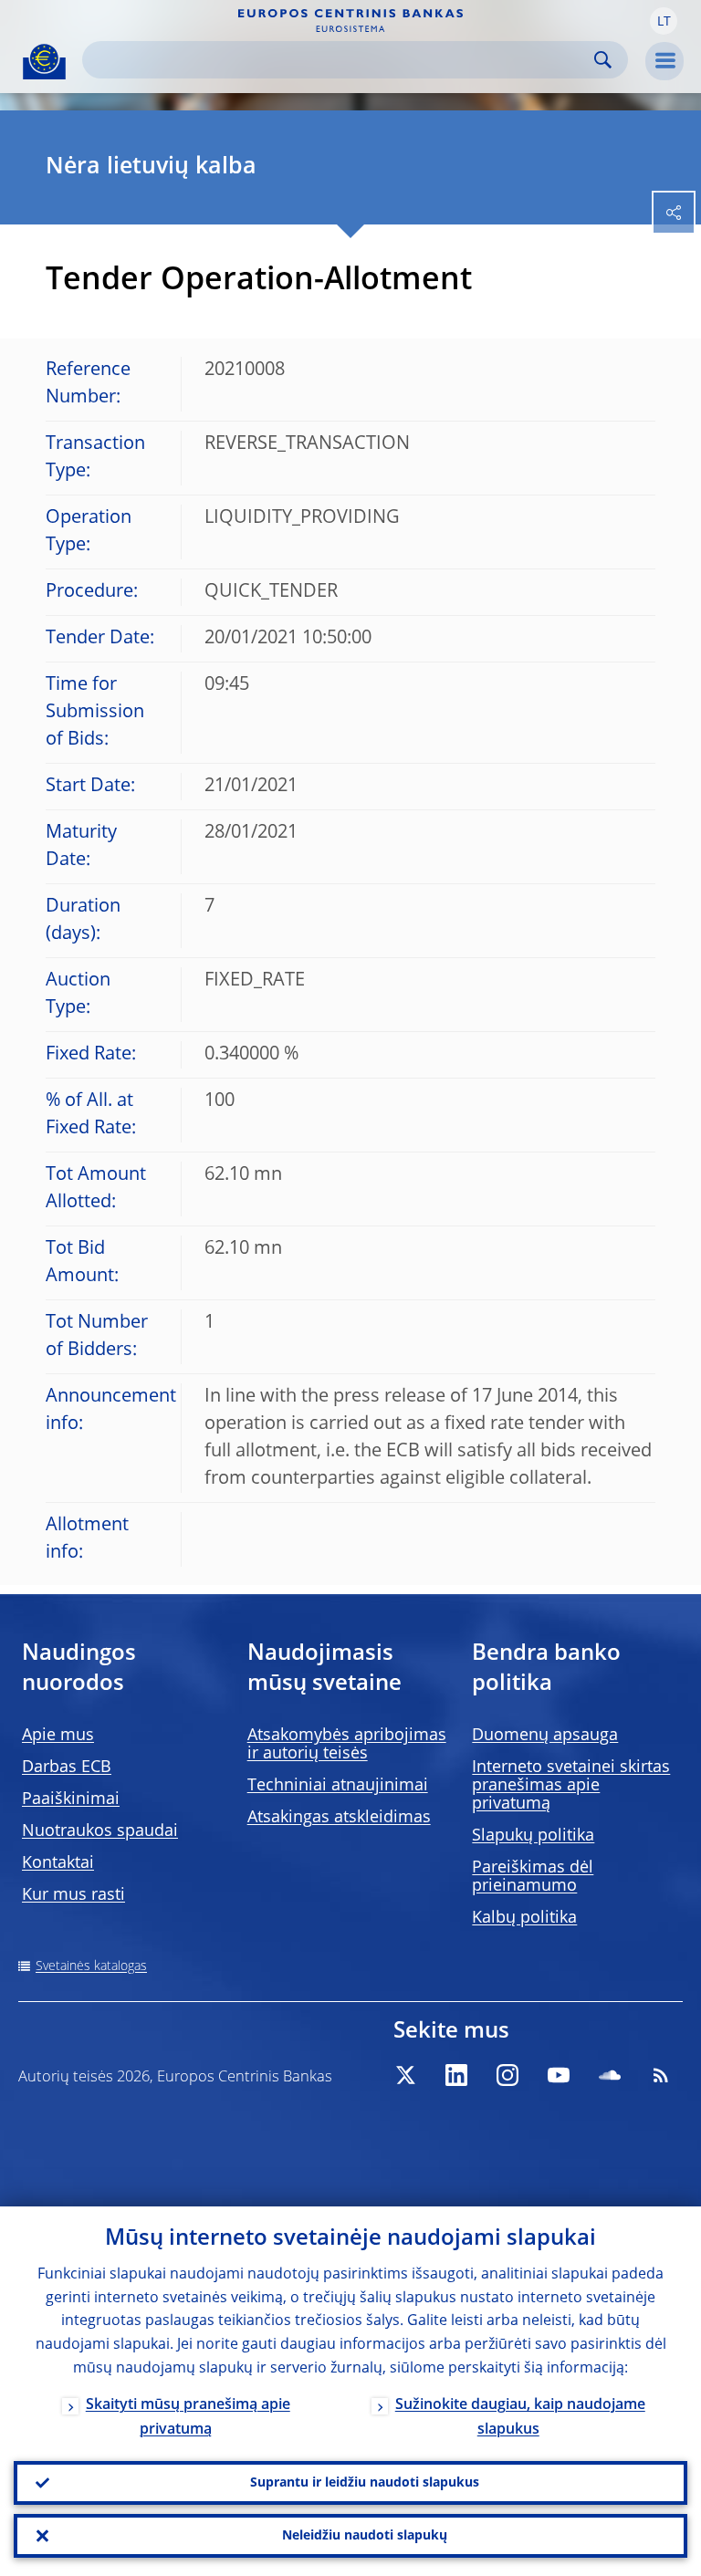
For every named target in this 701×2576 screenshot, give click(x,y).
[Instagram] (507, 2075)
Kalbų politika (524, 1918)
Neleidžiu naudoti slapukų (365, 2536)
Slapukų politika (533, 1836)
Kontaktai (58, 1863)
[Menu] (664, 61)
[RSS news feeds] (661, 2075)
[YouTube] (559, 2075)
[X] (405, 2075)
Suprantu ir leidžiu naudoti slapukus (365, 2483)
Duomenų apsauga (545, 1736)
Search (603, 60)
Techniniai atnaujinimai (338, 1786)
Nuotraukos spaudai (100, 1831)
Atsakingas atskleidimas (339, 1818)
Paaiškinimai (71, 1799)
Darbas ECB (67, 1768)
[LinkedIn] (456, 2075)
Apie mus (58, 1736)
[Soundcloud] (610, 2075)
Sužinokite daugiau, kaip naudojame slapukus (520, 2418)
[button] (664, 21)
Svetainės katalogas (91, 1966)
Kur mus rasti (73, 1895)
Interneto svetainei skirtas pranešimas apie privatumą (571, 1786)
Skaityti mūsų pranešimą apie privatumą (188, 2418)
